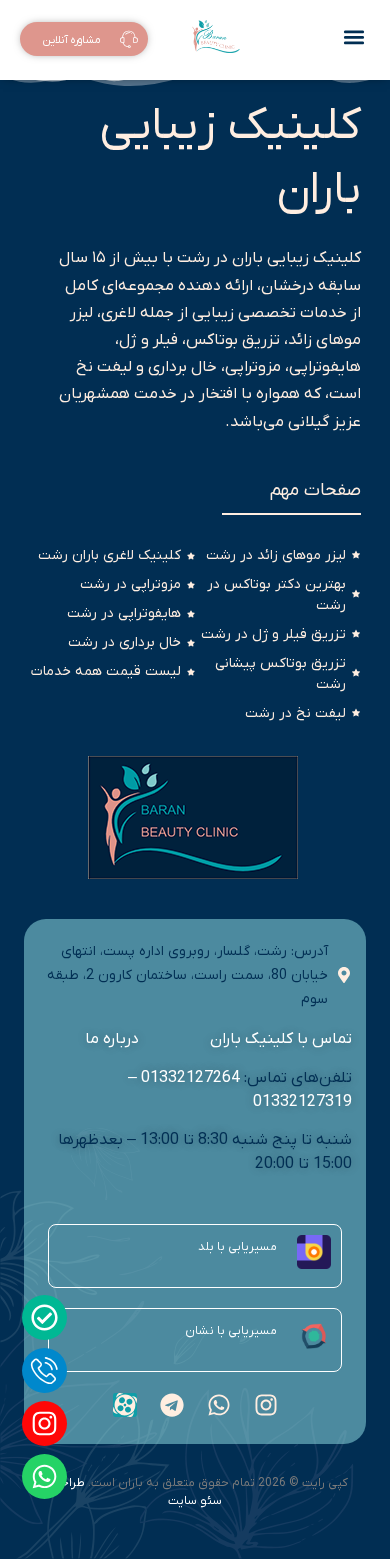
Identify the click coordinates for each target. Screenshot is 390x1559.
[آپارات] (125, 1405)
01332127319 (302, 1102)
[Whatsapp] (44, 1476)
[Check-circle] (44, 1317)
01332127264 (190, 1078)
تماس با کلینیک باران (280, 1039)
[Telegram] (172, 1405)
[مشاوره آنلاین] (129, 41)
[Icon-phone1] (44, 1370)
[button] (353, 36)
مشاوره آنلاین (72, 42)
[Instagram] (44, 1423)
